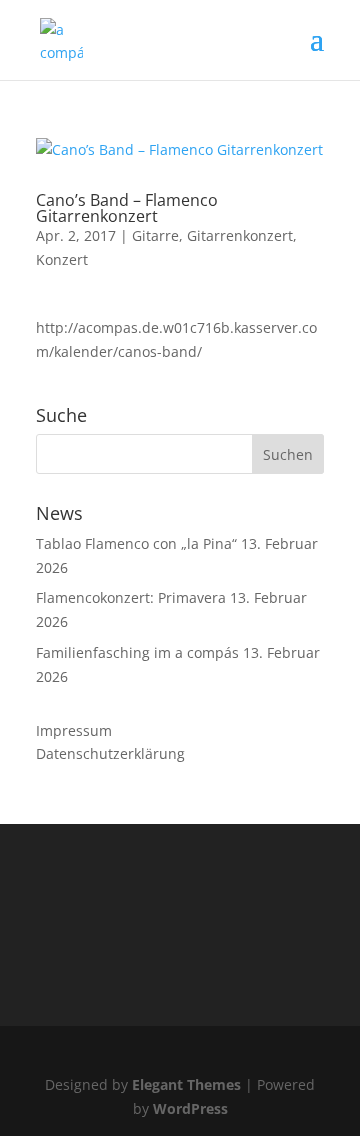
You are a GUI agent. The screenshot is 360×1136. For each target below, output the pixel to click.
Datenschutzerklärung (110, 753)
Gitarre (155, 235)
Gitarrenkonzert (240, 235)
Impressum (74, 730)
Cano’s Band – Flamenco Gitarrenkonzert (127, 208)
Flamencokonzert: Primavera (131, 597)
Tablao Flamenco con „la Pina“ (136, 543)
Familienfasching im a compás (137, 652)
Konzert (62, 259)
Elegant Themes (186, 1084)
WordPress (190, 1108)
